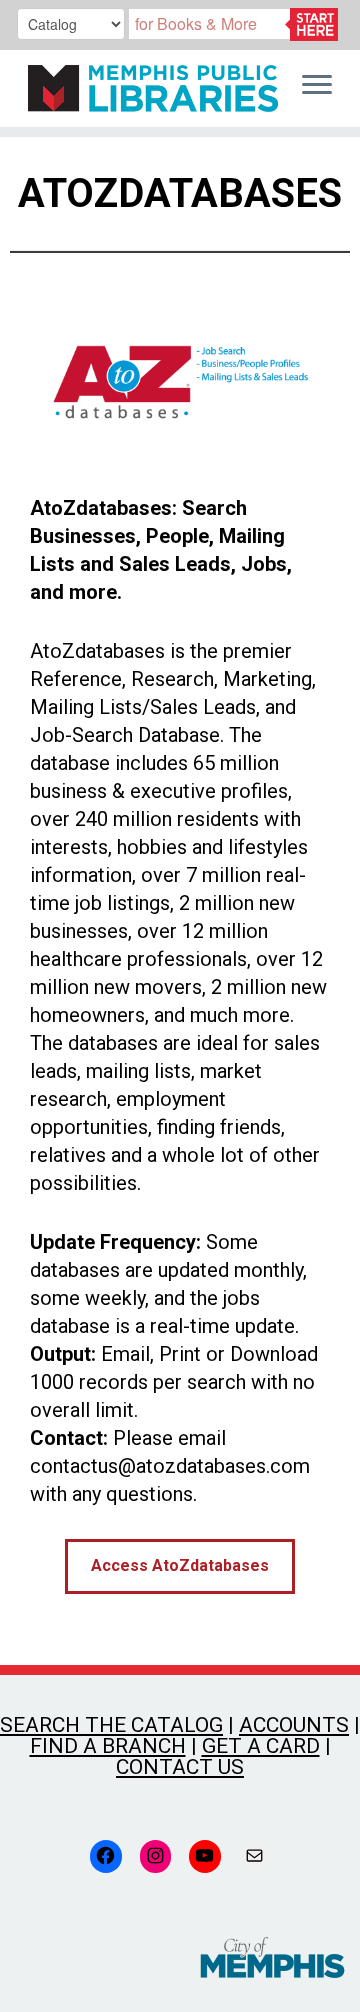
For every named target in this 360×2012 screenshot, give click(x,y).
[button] (180, 1566)
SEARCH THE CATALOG (111, 1725)
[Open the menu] (317, 86)
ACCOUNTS (294, 1725)
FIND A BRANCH (108, 1746)
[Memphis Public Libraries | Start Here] (148, 88)
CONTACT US (180, 1767)
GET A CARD (261, 1746)
